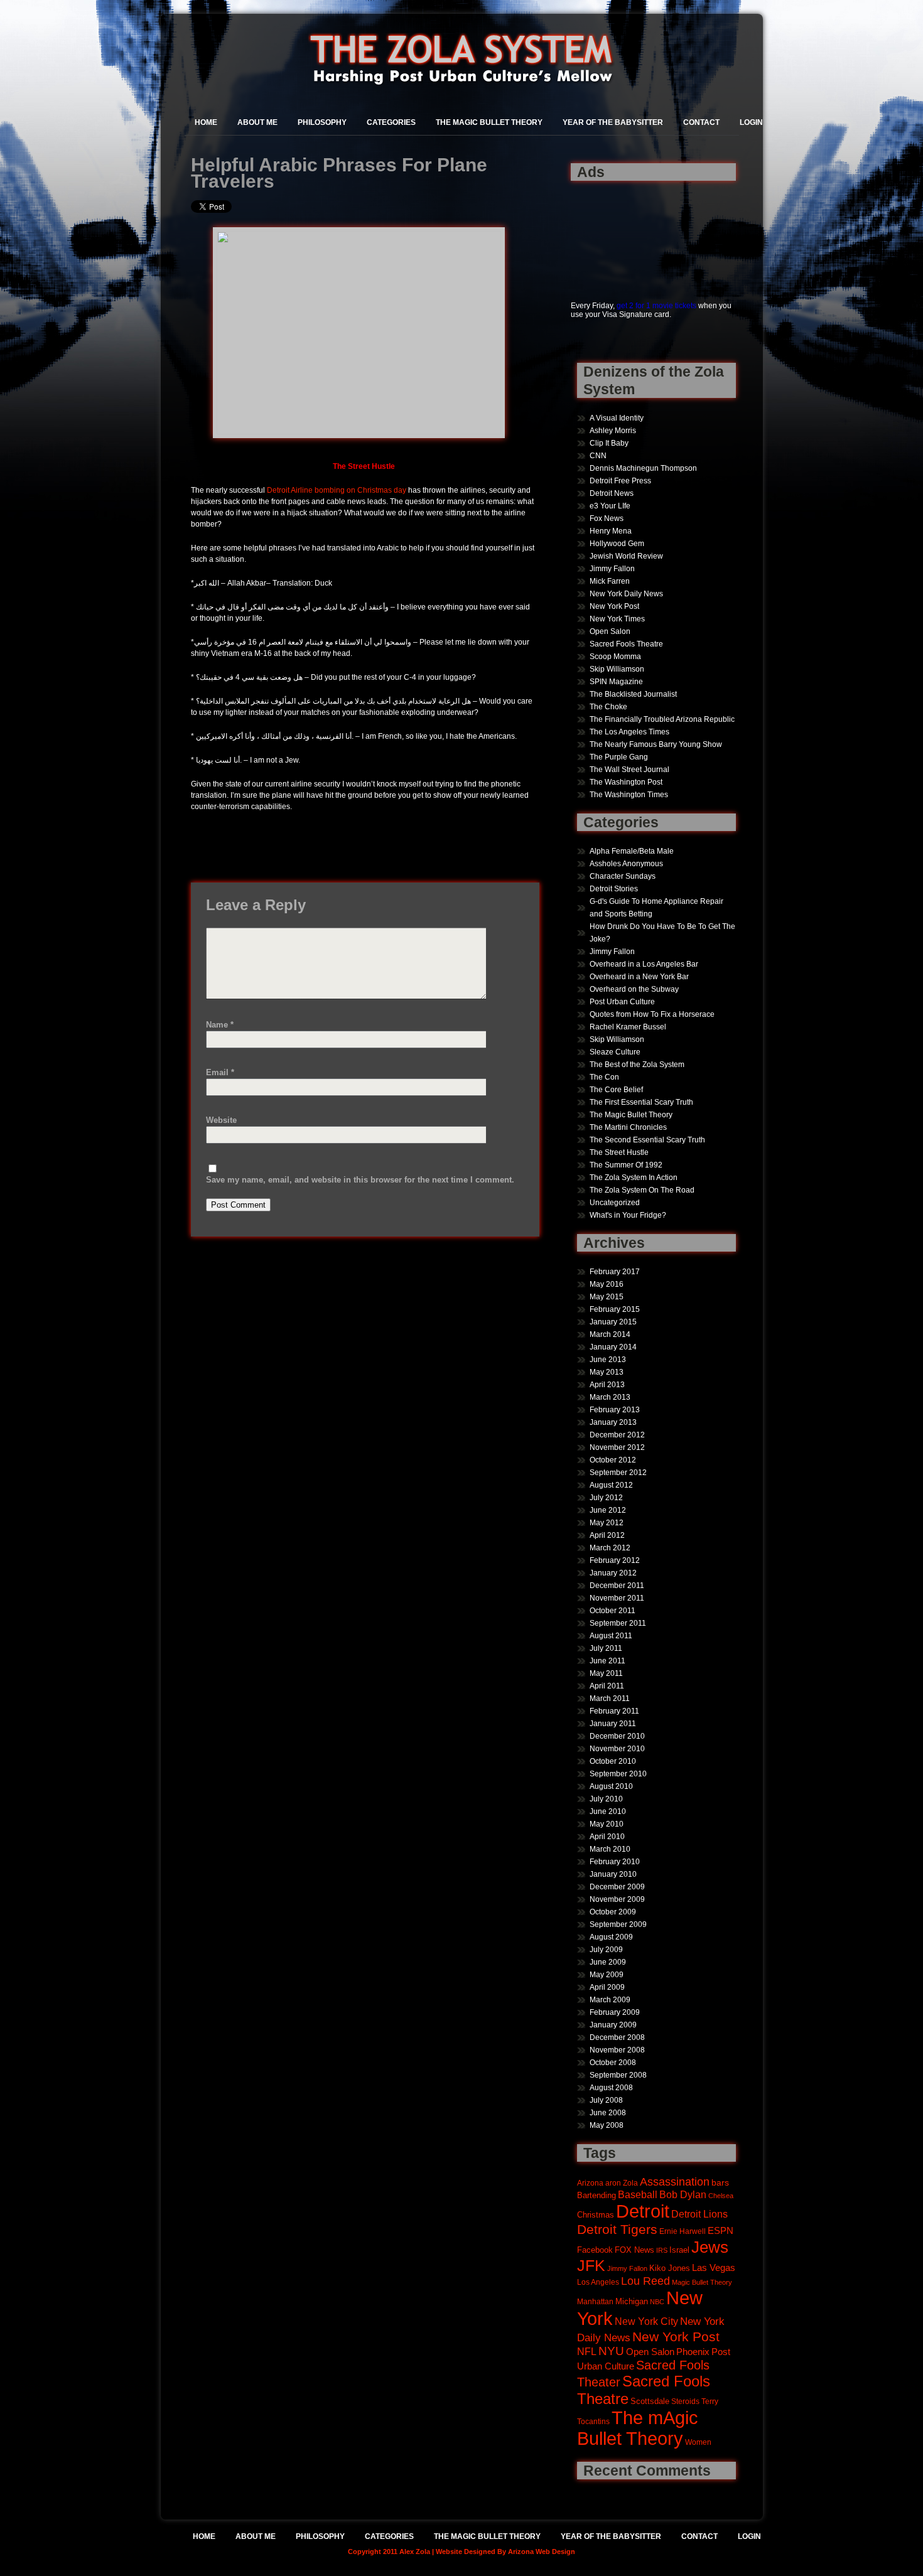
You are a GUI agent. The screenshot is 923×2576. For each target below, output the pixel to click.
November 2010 (617, 1749)
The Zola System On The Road (642, 1190)
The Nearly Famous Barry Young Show (656, 744)
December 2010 (617, 1736)
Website (221, 1120)
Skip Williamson (617, 669)
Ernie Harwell (683, 2231)
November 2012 (617, 1447)
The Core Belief (616, 1090)
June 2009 (608, 1962)
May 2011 (606, 1673)
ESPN (721, 2230)
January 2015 (613, 1322)
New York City (646, 2321)
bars (720, 2182)
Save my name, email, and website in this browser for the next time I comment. (360, 1180)
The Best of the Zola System (637, 1065)
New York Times (617, 619)
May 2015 (607, 1297)
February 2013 (615, 1410)
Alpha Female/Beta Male (632, 851)
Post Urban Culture (622, 1002)
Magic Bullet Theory (702, 2282)
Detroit (643, 2211)
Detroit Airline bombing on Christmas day (337, 490)
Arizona (590, 2183)
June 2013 (608, 1360)
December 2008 (617, 2037)
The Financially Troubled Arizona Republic (662, 719)
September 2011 (618, 1623)
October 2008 (613, 2063)
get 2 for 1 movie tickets (656, 306)
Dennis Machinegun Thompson (643, 468)
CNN (598, 456)
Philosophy (322, 122)
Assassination (675, 2182)
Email (220, 1072)
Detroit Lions (699, 2214)
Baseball (638, 2194)
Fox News (607, 518)
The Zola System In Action (634, 1178)
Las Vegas (714, 2268)
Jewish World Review (626, 556)
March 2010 (610, 1849)
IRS (662, 2250)
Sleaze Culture (615, 1052)
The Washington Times (629, 795)
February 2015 (615, 1309)
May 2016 (607, 1284)
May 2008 (607, 2125)
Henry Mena (611, 531)
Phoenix (693, 2352)
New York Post (614, 606)
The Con (604, 1077)
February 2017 (615, 1272)
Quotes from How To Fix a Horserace (652, 1014)
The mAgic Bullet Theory (638, 2428)
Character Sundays (623, 876)
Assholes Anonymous (626, 864)
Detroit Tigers (617, 2230)
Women (698, 2442)
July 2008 (606, 2100)
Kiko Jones (670, 2268)
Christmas (596, 2215)
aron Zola (622, 2183)
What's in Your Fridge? (628, 1215)
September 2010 (618, 1774)
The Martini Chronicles (628, 1127)
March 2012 (610, 1548)
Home (206, 122)
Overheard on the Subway (634, 989)
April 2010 (607, 1837)
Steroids (685, 2401)
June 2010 (608, 1811)
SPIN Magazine (616, 682)
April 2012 (607, 1535)
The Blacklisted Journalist (633, 694)
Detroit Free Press (620, 481)
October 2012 (613, 1460)
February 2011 (614, 1711)
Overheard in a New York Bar (639, 977)
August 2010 (611, 1786)
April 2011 (607, 1686)
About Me (257, 122)
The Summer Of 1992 (626, 1165)
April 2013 (607, 1385)
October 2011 (613, 1611)
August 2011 (611, 1636)
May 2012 (607, 1523)
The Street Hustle (619, 1152)
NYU (611, 2351)
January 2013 (613, 1422)
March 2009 (610, 2000)
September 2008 (618, 2075)
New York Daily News (626, 594)
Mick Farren (610, 581)
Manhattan (595, 2301)
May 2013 (607, 1372)
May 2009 (607, 1975)
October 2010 (613, 1761)
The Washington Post (626, 782)
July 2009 (606, 1950)
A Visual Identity (617, 418)
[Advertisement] (610, 234)
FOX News (634, 2250)
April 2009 (607, 1987)
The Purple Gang (619, 757)
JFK (591, 2266)
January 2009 (613, 2025)
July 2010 (606, 1799)
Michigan (632, 2302)
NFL (587, 2351)
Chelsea (721, 2196)
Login (751, 122)
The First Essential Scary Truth (641, 1102)
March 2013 (610, 1397)
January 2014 (613, 1347)
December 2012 (617, 1435)
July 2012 (606, 1498)
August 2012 (611, 1485)
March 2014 (610, 1334)
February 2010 (615, 1862)
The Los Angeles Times (629, 732)
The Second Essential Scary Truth (647, 1140)
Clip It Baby (609, 443)
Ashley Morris (613, 431)
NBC (657, 2302)
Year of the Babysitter (613, 122)
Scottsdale (650, 2401)
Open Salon (610, 631)
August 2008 (611, 2088)
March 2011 (610, 1699)
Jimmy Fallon (612, 569)
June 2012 (608, 1510)
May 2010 (607, 1824)
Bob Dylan (683, 2194)
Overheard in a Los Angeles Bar (644, 964)
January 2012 (613, 1573)
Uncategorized (615, 1203)
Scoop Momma (615, 657)
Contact (701, 122)
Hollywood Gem (617, 544)
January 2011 (613, 1724)
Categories (391, 122)
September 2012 (618, 1473)
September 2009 (618, 1924)
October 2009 (613, 1912)
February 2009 (615, 2012)
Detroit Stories (614, 889)
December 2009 (617, 1887)
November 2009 (617, 1899)
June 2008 (608, 2113)
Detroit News (612, 493)
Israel (679, 2250)
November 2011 (617, 1598)
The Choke (608, 707)
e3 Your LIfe (610, 506)
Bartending (596, 2196)
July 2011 (606, 1648)
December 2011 (617, 1586)
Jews (710, 2247)
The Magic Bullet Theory (489, 122)
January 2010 (613, 1874)
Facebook (595, 2250)
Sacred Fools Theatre (626, 644)
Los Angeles (598, 2282)
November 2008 (617, 2050)
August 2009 (611, 1937)
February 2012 (615, 1560)
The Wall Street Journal (629, 770)
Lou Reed (645, 2281)
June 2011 (607, 1661)
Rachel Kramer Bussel (628, 1027)
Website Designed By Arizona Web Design (505, 2552)
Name (220, 1025)
